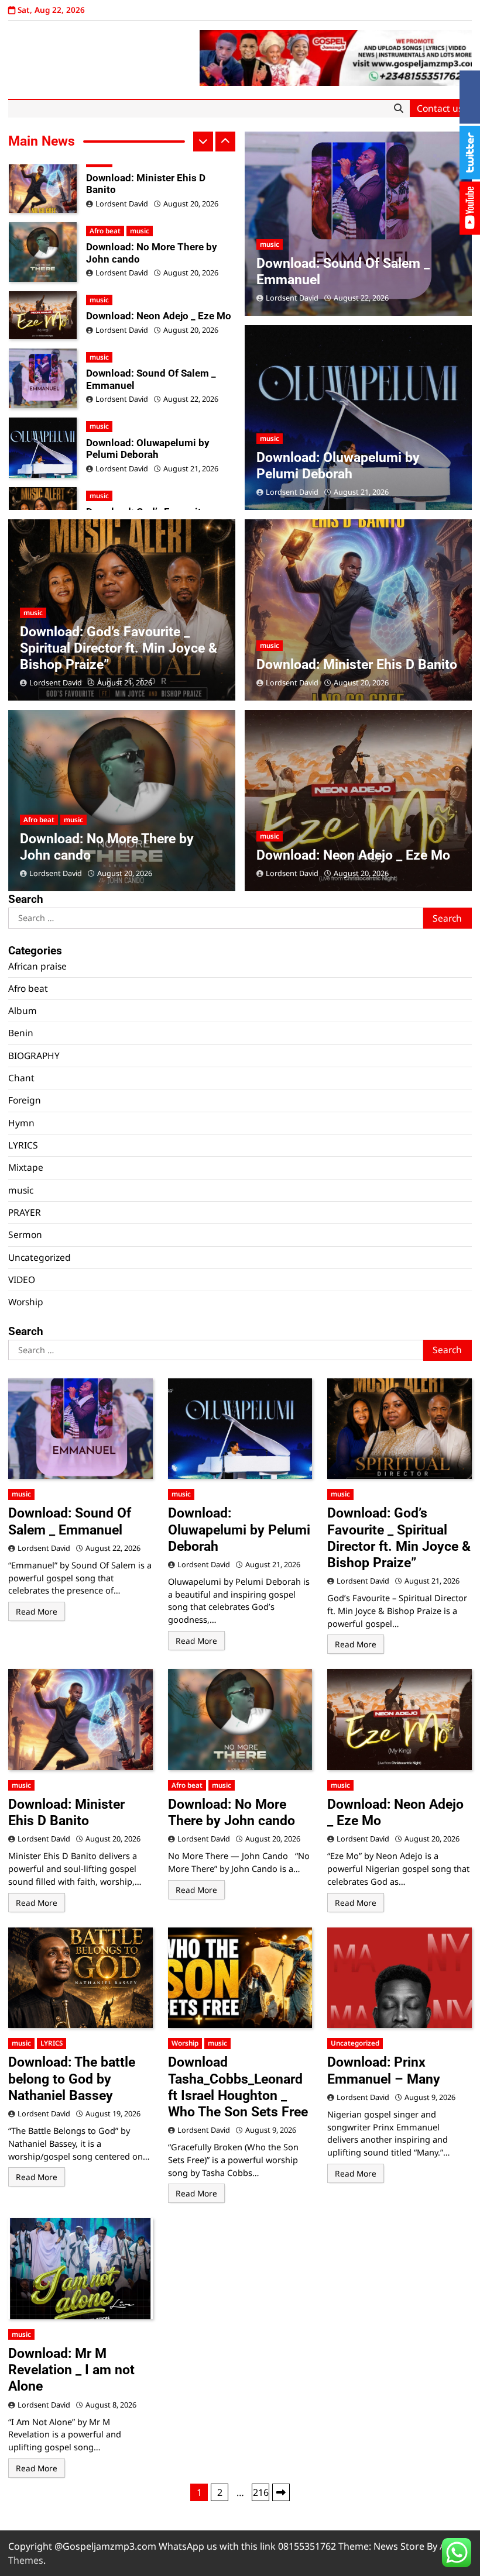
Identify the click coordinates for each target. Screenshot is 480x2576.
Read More (37, 1611)
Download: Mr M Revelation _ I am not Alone (71, 2370)
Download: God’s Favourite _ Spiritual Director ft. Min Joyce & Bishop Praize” (156, 449)
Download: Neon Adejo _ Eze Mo (159, 247)
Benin (21, 1033)
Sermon (25, 1234)
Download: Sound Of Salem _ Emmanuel (151, 310)
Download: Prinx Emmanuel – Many (384, 2070)
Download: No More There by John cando (152, 184)
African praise (37, 966)
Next (281, 2492)
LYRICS (23, 1145)
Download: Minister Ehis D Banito (357, 664)
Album (23, 1011)
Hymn (21, 1123)
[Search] (399, 109)
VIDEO (22, 1280)
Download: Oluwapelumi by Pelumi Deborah (148, 380)
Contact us (440, 108)
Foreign (25, 1100)
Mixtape (26, 1167)
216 (261, 2492)
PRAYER (25, 1212)
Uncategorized (40, 1257)
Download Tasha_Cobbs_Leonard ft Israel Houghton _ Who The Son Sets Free (238, 2087)
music (99, 231)
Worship (26, 1302)
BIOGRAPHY (34, 1056)
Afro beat (39, 820)
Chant (21, 1078)
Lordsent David (122, 204)
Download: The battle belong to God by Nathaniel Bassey (72, 2078)
